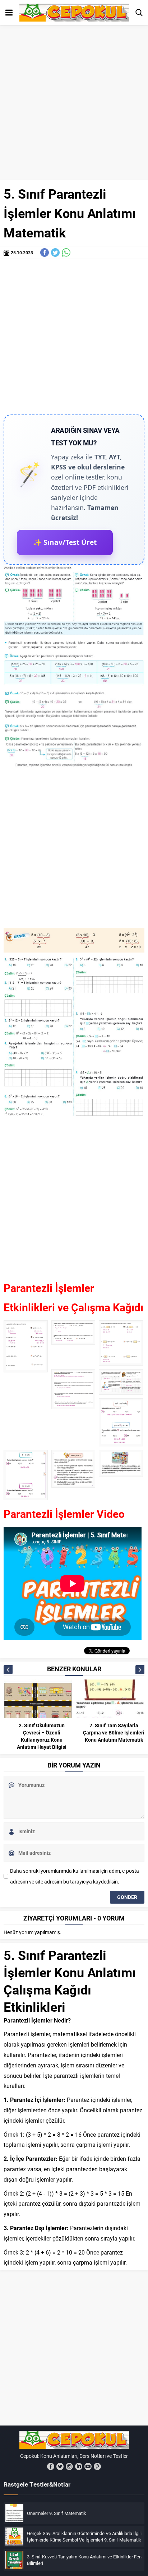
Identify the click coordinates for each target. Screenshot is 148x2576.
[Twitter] (60, 2466)
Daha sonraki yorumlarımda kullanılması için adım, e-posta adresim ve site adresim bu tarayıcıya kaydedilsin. (75, 1876)
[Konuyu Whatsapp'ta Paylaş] (66, 252)
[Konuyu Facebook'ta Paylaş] (45, 252)
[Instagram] (69, 2466)
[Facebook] (51, 2466)
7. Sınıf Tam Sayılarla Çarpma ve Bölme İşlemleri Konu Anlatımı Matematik (114, 1732)
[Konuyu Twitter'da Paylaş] (55, 252)
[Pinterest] (97, 2466)
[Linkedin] (79, 2466)
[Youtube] (88, 2466)
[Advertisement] (74, 103)
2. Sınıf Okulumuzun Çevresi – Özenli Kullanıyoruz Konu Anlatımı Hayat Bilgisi (42, 1736)
